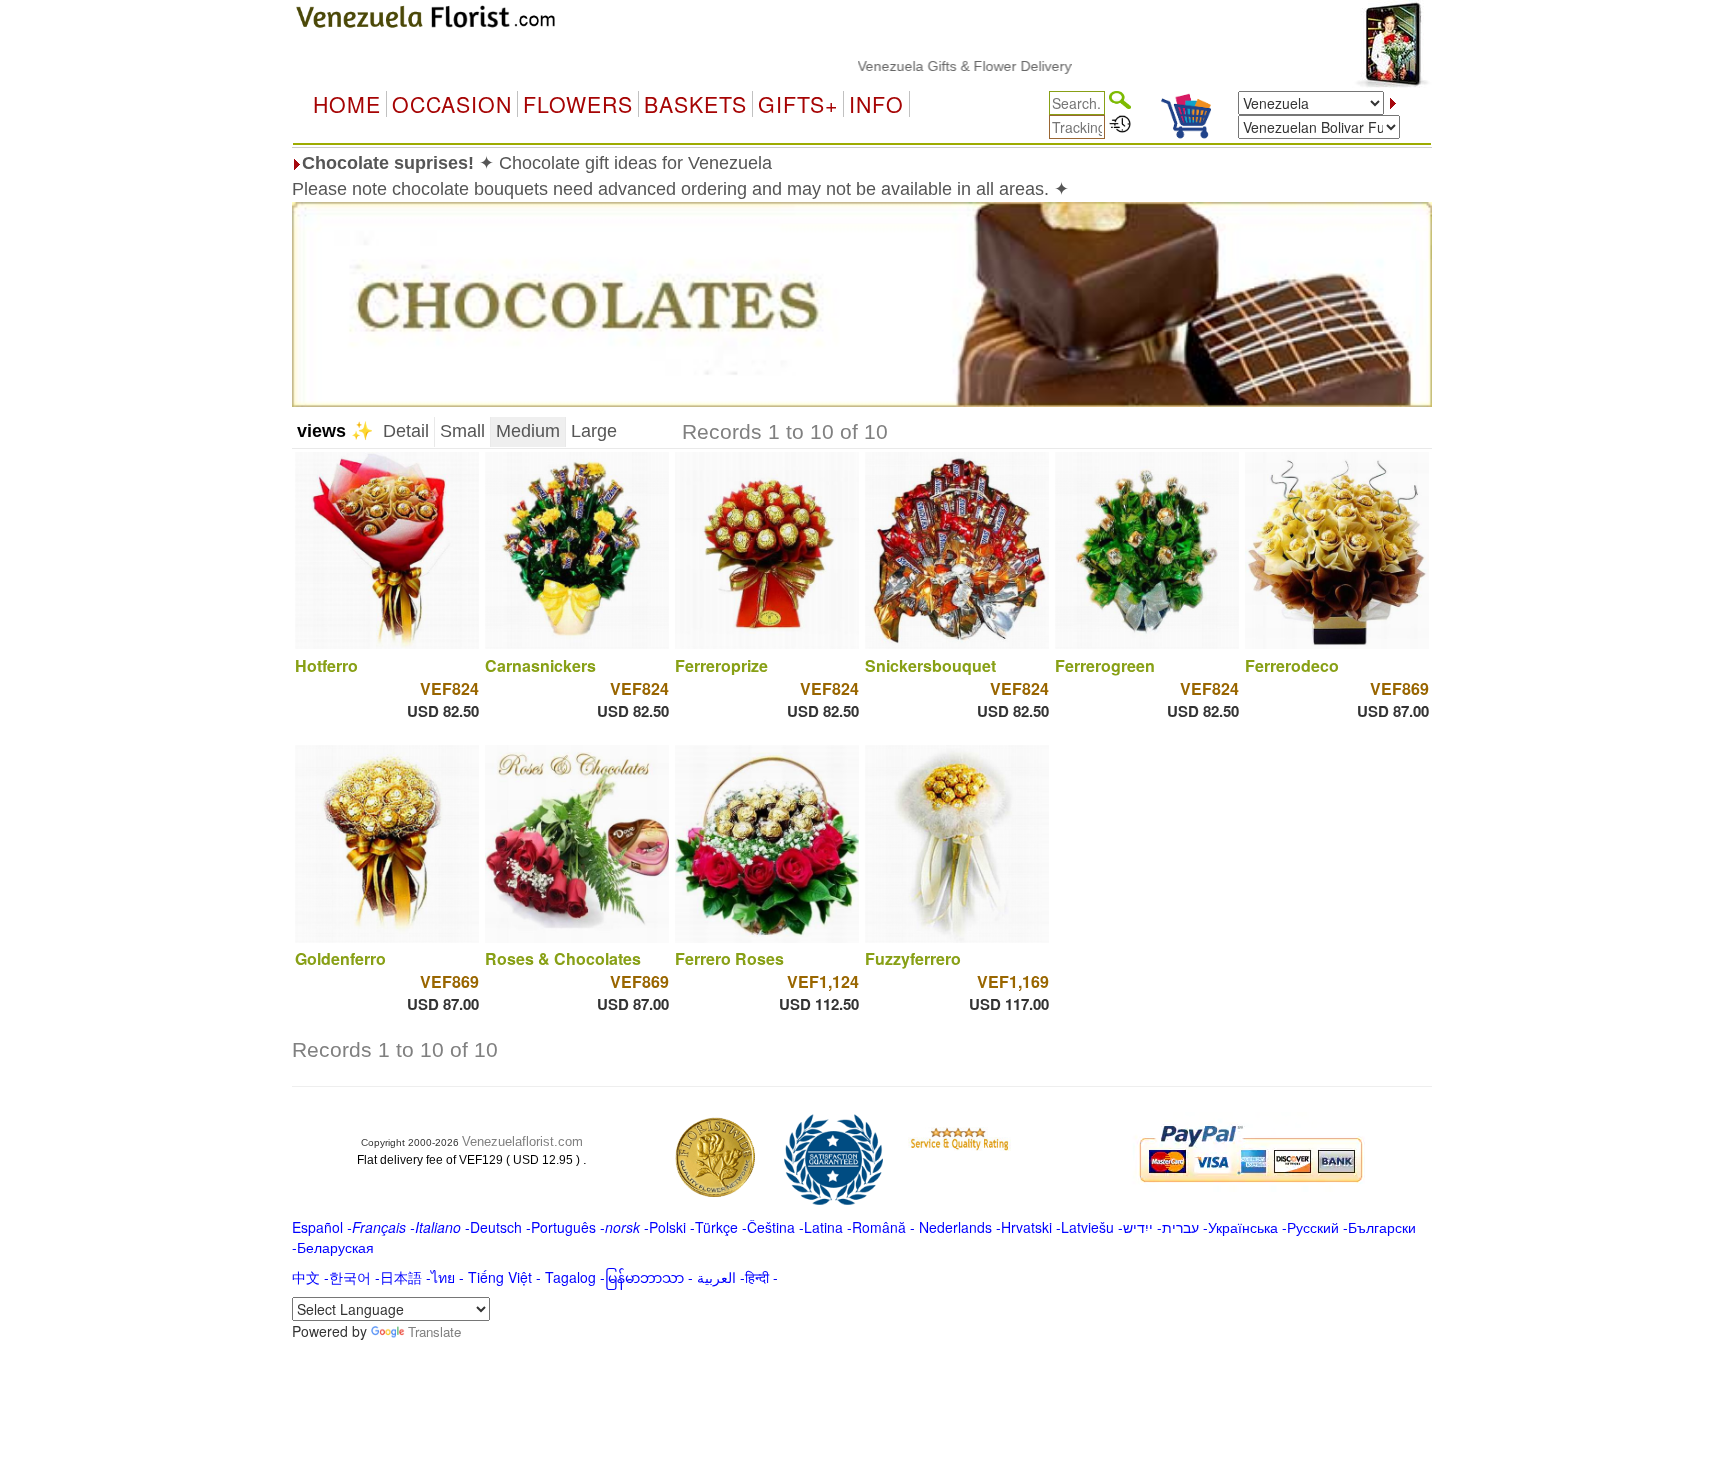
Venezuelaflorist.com (522, 1141)
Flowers (578, 104)
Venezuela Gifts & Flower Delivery (930, 66)
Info (876, 104)
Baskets (695, 104)
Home (347, 104)
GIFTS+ (798, 104)
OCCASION (452, 104)
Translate (434, 1331)
